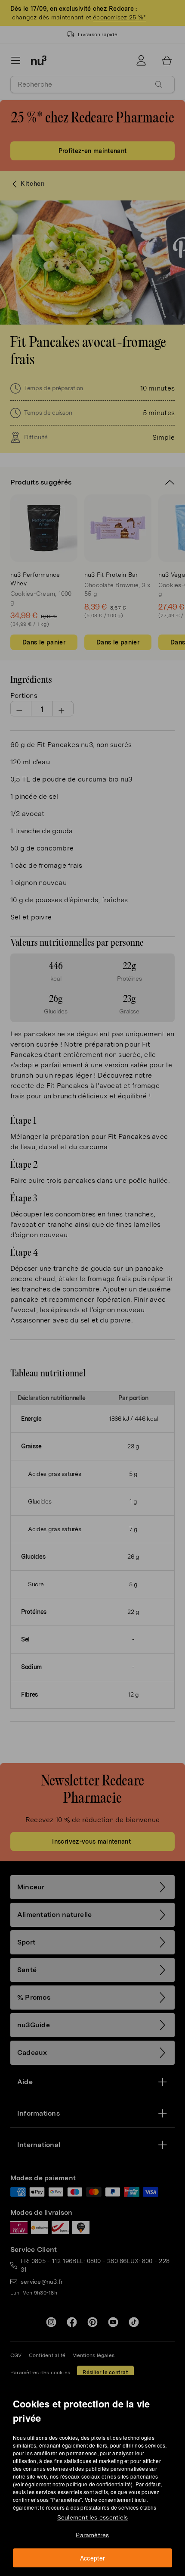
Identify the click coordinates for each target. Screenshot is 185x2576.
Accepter (93, 2558)
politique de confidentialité (99, 2484)
